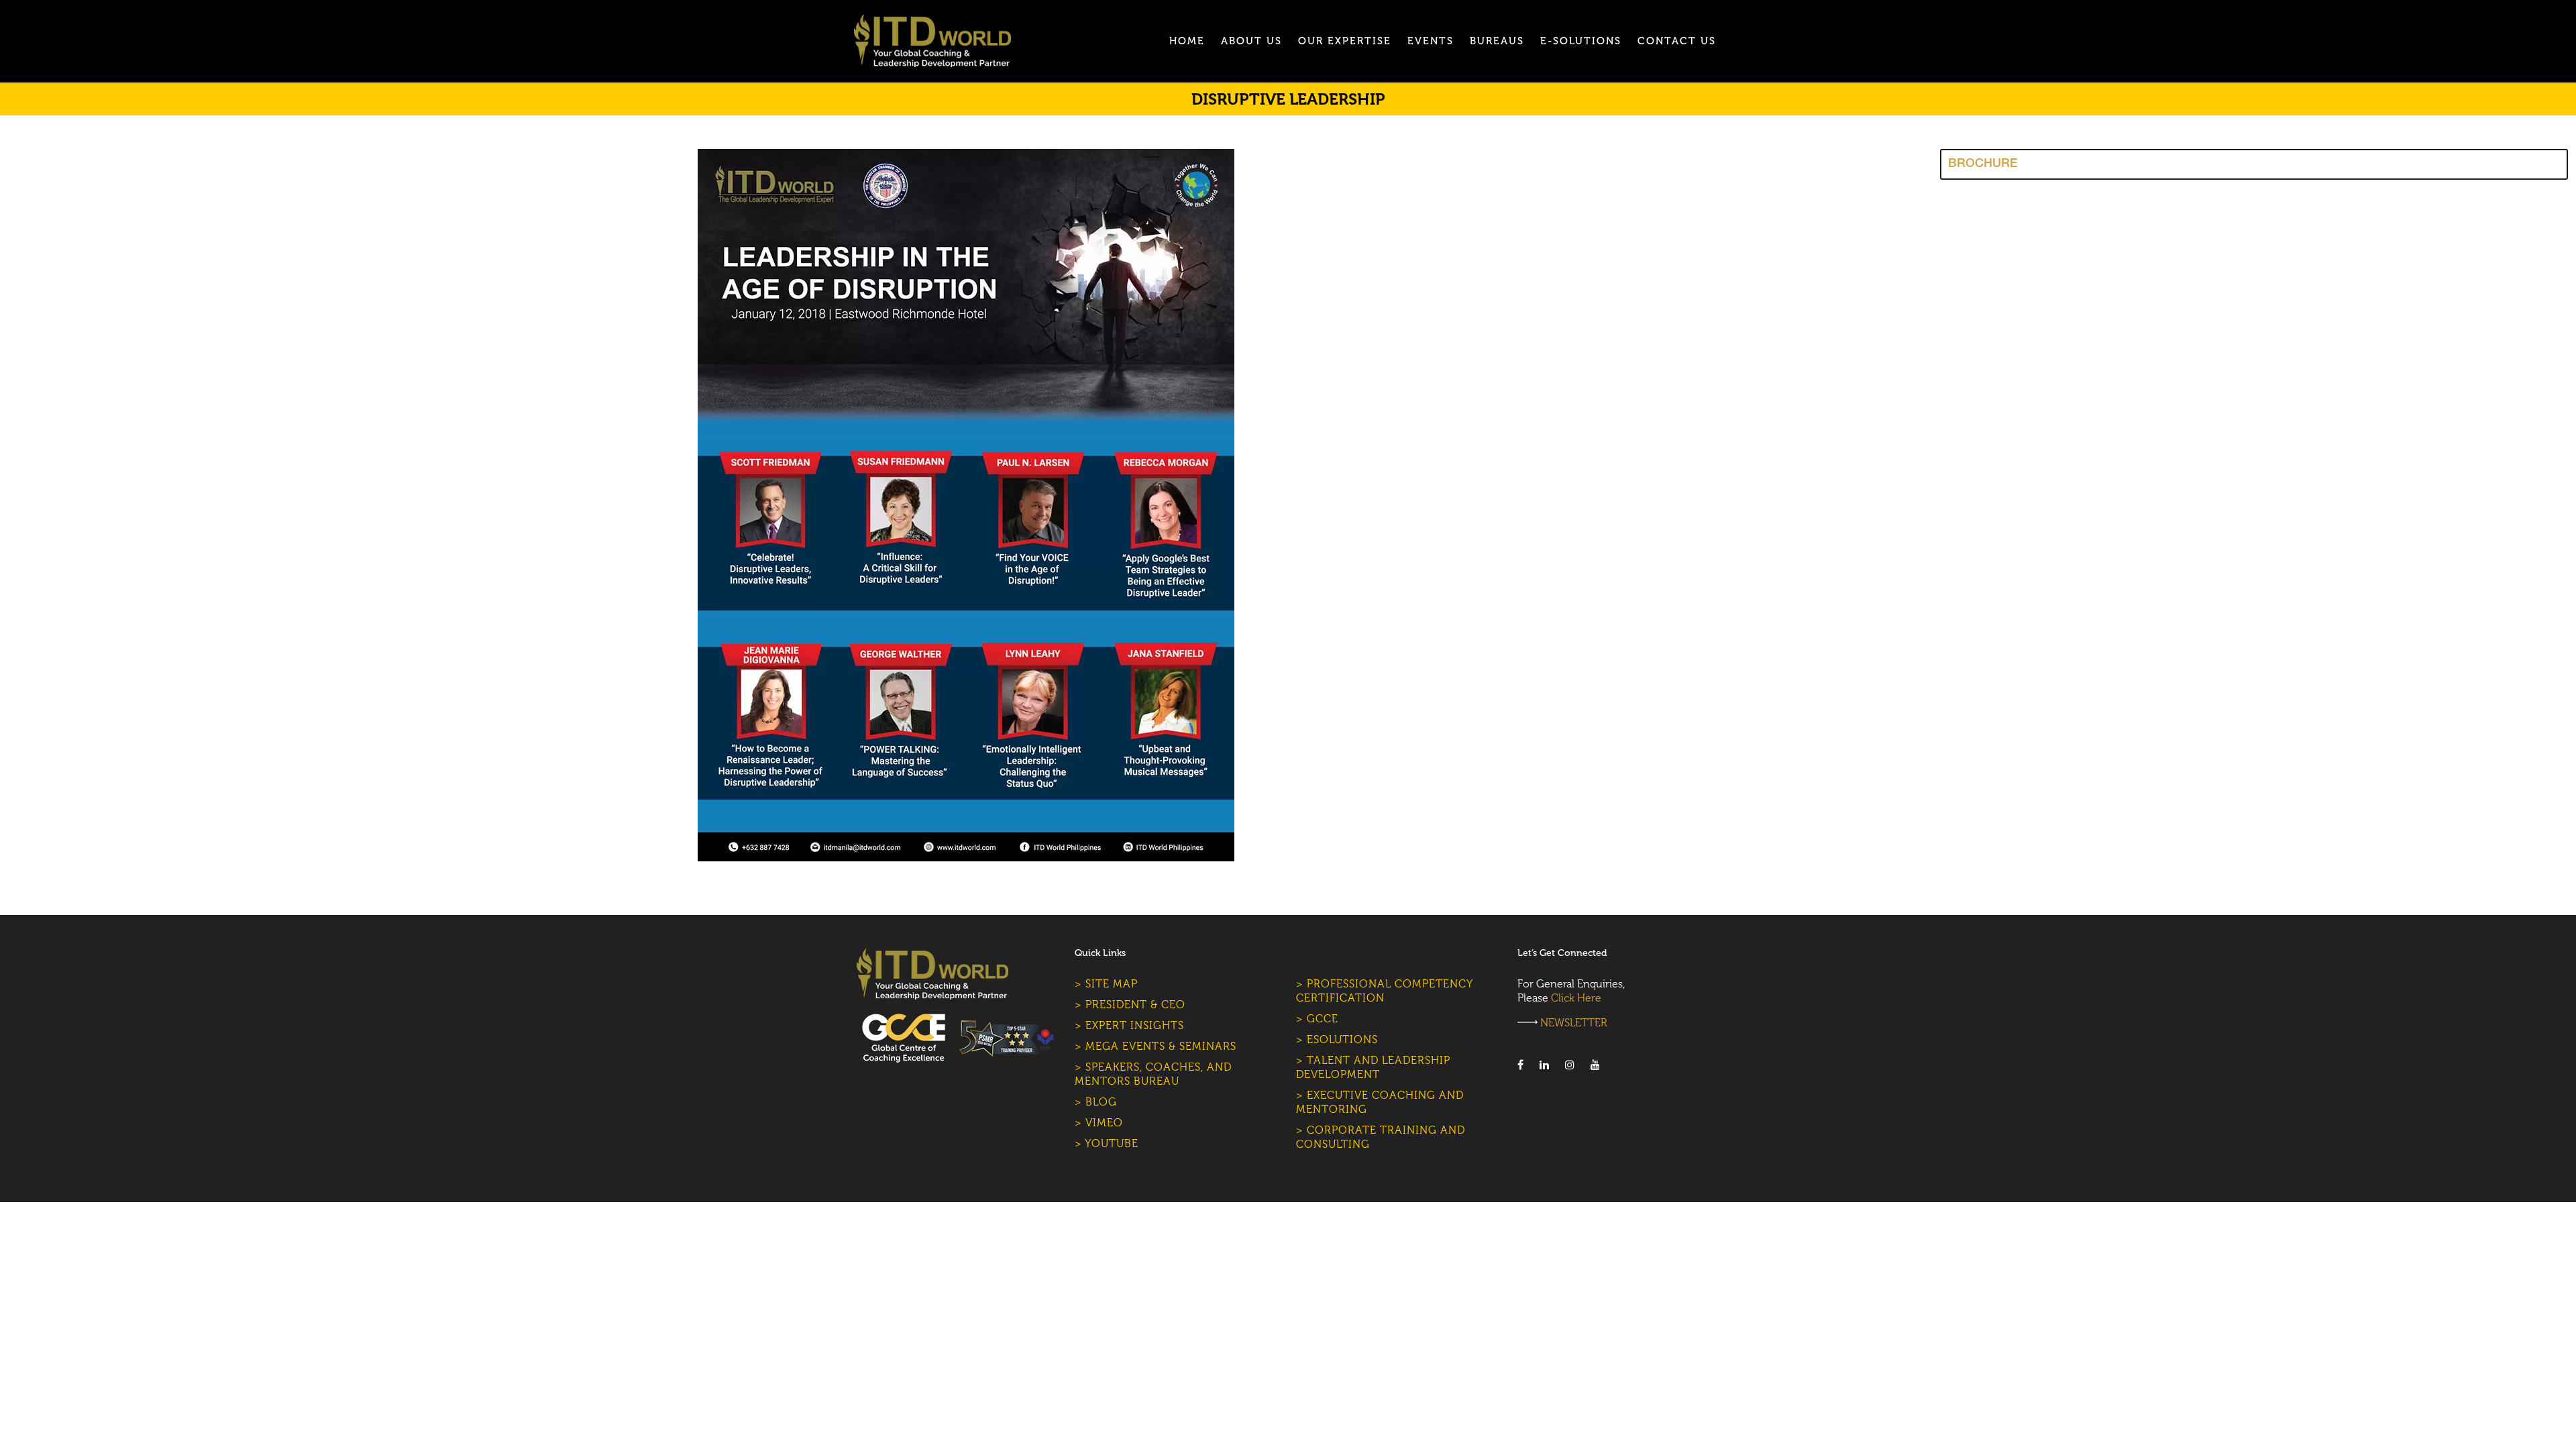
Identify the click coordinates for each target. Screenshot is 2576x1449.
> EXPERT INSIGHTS (1129, 1025)
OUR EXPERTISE (1345, 41)
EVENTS (1431, 41)
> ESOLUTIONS (1337, 1039)
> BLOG (1096, 1102)
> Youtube (1107, 1143)
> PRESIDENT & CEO (1130, 1005)
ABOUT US (1251, 41)
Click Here (1576, 998)
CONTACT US (1677, 41)
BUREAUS (1497, 41)
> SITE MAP (1106, 984)
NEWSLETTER (1574, 1023)
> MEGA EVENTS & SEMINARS (1156, 1046)
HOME (1187, 41)
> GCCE (1317, 1019)
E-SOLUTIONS (1581, 41)
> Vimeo (1099, 1123)
